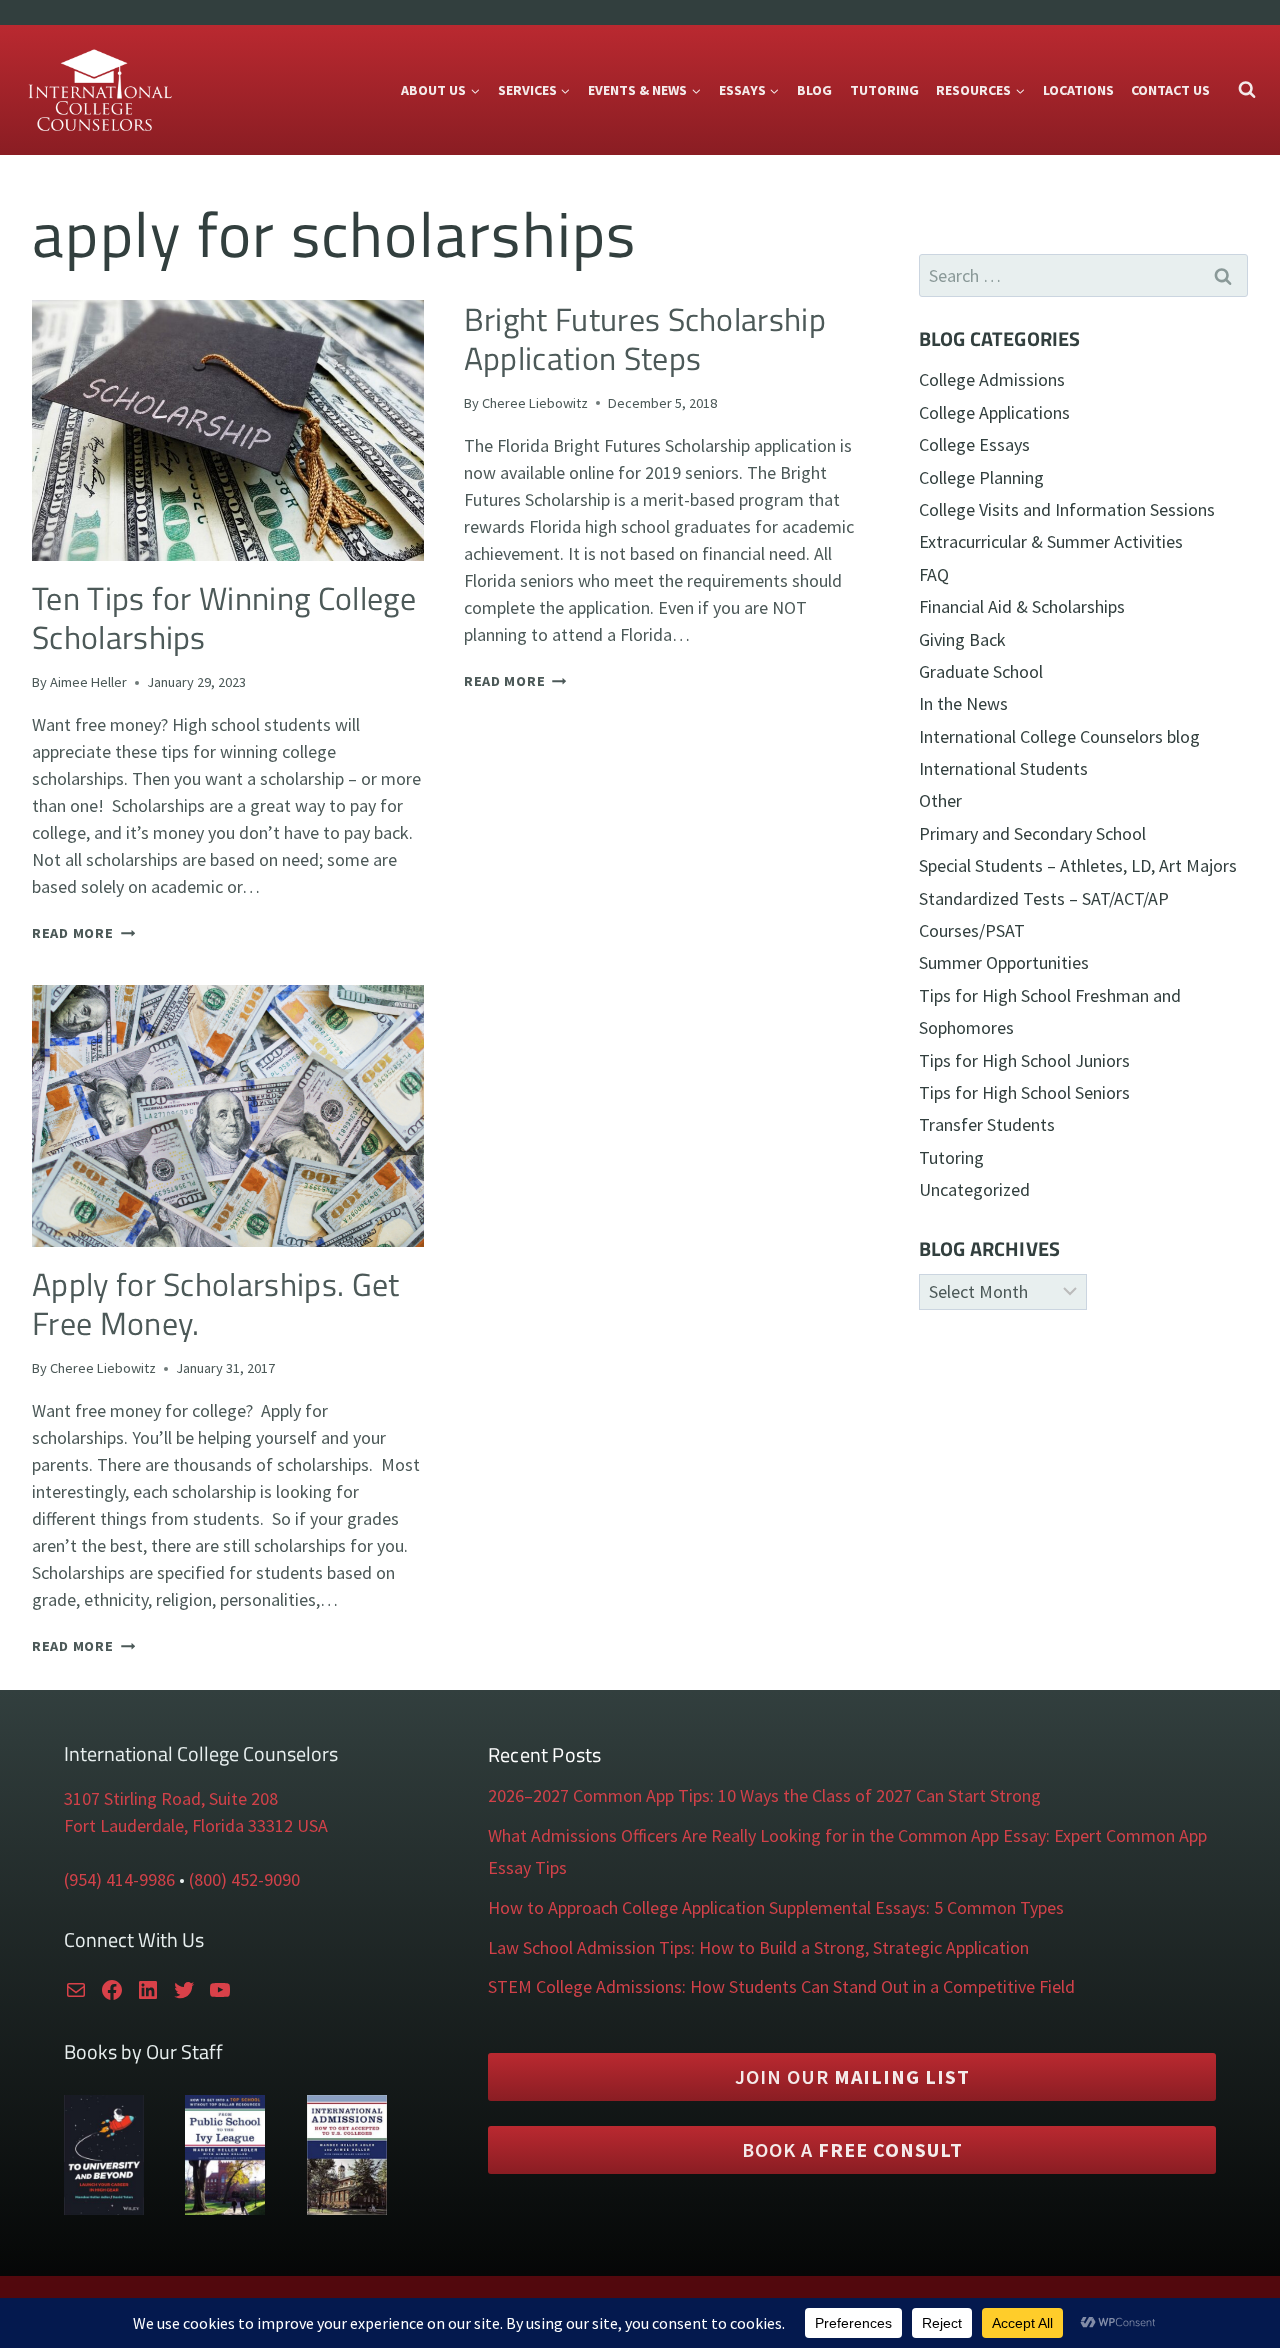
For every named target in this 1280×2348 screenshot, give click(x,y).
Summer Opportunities (1004, 962)
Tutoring (884, 90)
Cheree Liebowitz (535, 403)
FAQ (934, 574)
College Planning (981, 477)
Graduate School (981, 671)
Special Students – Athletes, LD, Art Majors (1078, 865)
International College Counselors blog (1059, 736)
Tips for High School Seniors (1024, 1092)
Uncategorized (974, 1189)
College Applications (994, 412)
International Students (1003, 768)
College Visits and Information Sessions (1067, 509)
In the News (963, 703)
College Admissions (992, 379)
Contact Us (1170, 90)
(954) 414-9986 (119, 1879)
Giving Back (962, 639)
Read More (83, 933)
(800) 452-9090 (244, 1879)
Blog (814, 90)
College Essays (974, 444)
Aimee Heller (88, 682)
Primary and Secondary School (1032, 833)
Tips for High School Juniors (1024, 1060)
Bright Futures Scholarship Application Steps (645, 338)
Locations (1078, 90)
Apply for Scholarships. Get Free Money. (216, 1303)
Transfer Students (987, 1124)
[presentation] (228, 430)
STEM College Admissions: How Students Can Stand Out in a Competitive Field (781, 1986)
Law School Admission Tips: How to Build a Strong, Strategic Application (758, 1947)
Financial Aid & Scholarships (1022, 606)
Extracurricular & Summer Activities (1051, 541)
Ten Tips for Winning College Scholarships (224, 617)
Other (940, 800)
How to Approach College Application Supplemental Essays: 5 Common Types (776, 1907)
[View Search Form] (1247, 90)
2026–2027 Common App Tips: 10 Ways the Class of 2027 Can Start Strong (764, 1795)
